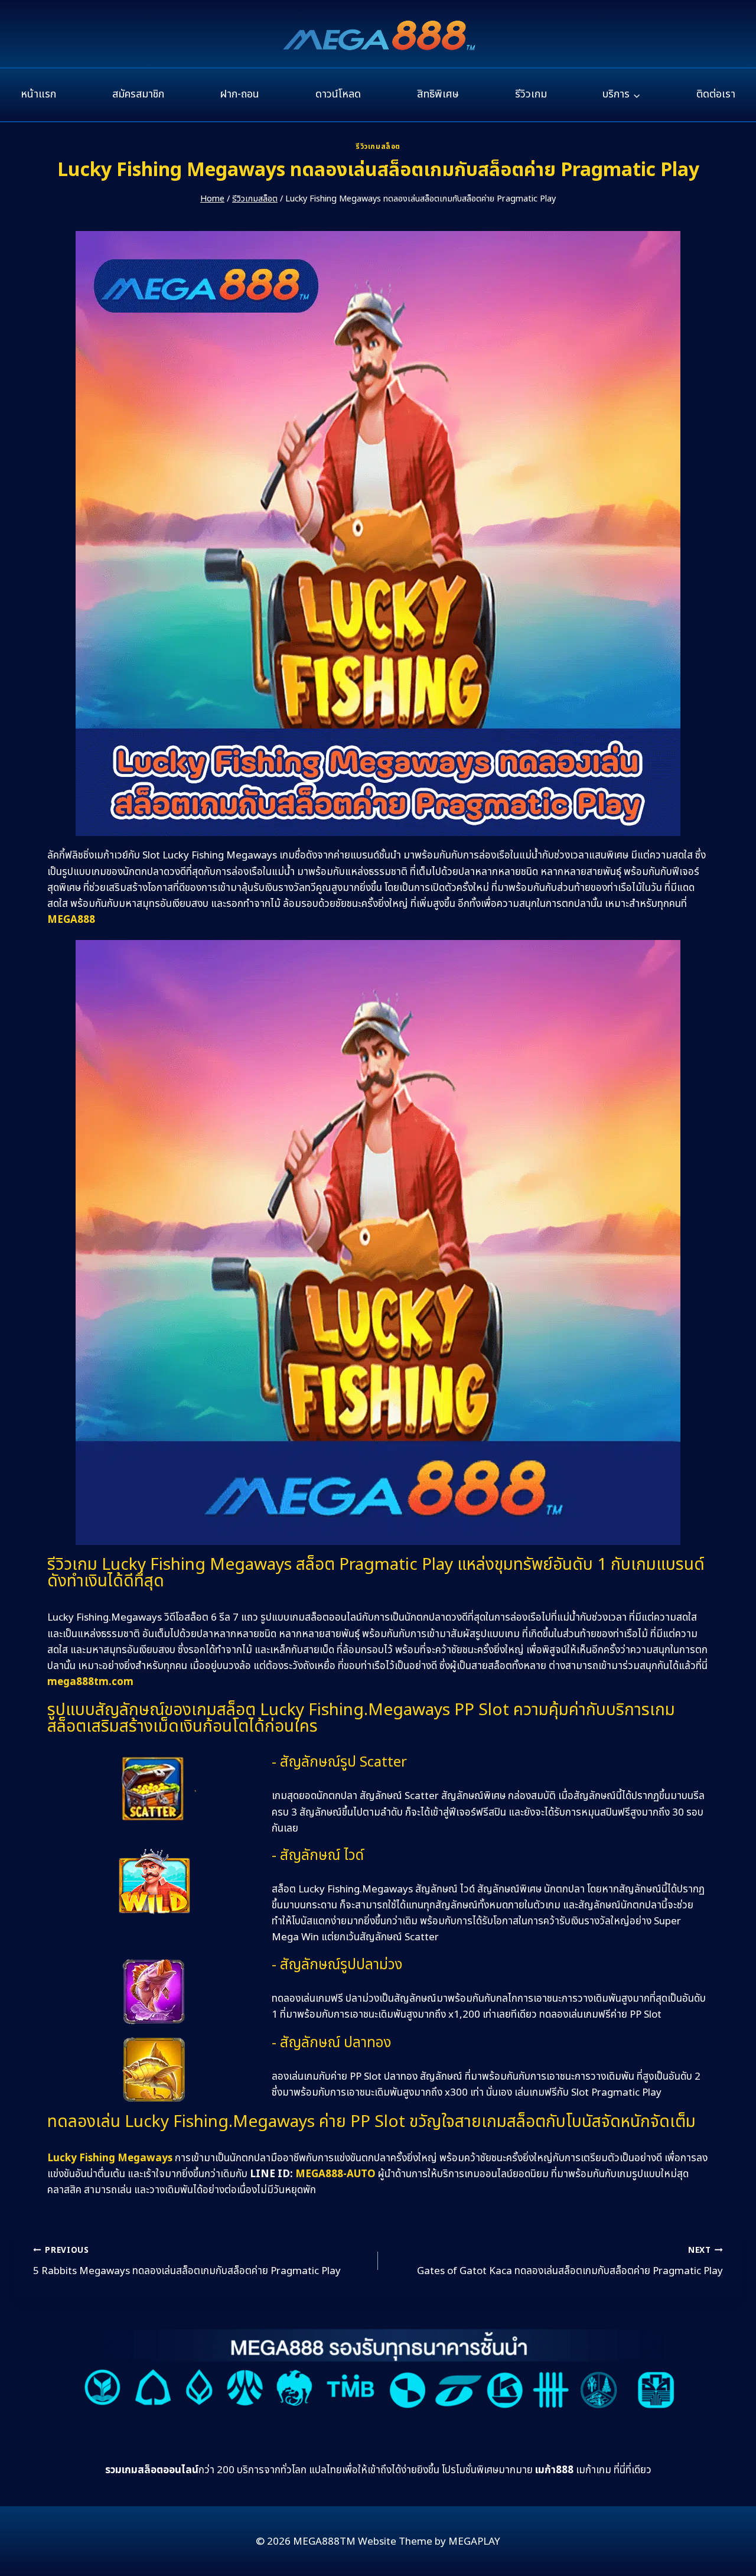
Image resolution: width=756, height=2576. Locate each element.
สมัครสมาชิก (138, 94)
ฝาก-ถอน (239, 94)
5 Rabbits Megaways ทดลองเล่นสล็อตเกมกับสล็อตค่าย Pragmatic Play (187, 2262)
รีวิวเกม (531, 94)
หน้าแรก (38, 94)
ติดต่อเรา (716, 94)
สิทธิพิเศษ (438, 94)
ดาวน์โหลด (338, 94)
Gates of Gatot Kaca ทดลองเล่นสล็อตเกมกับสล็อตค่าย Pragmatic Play (570, 2262)
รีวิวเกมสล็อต (378, 147)
